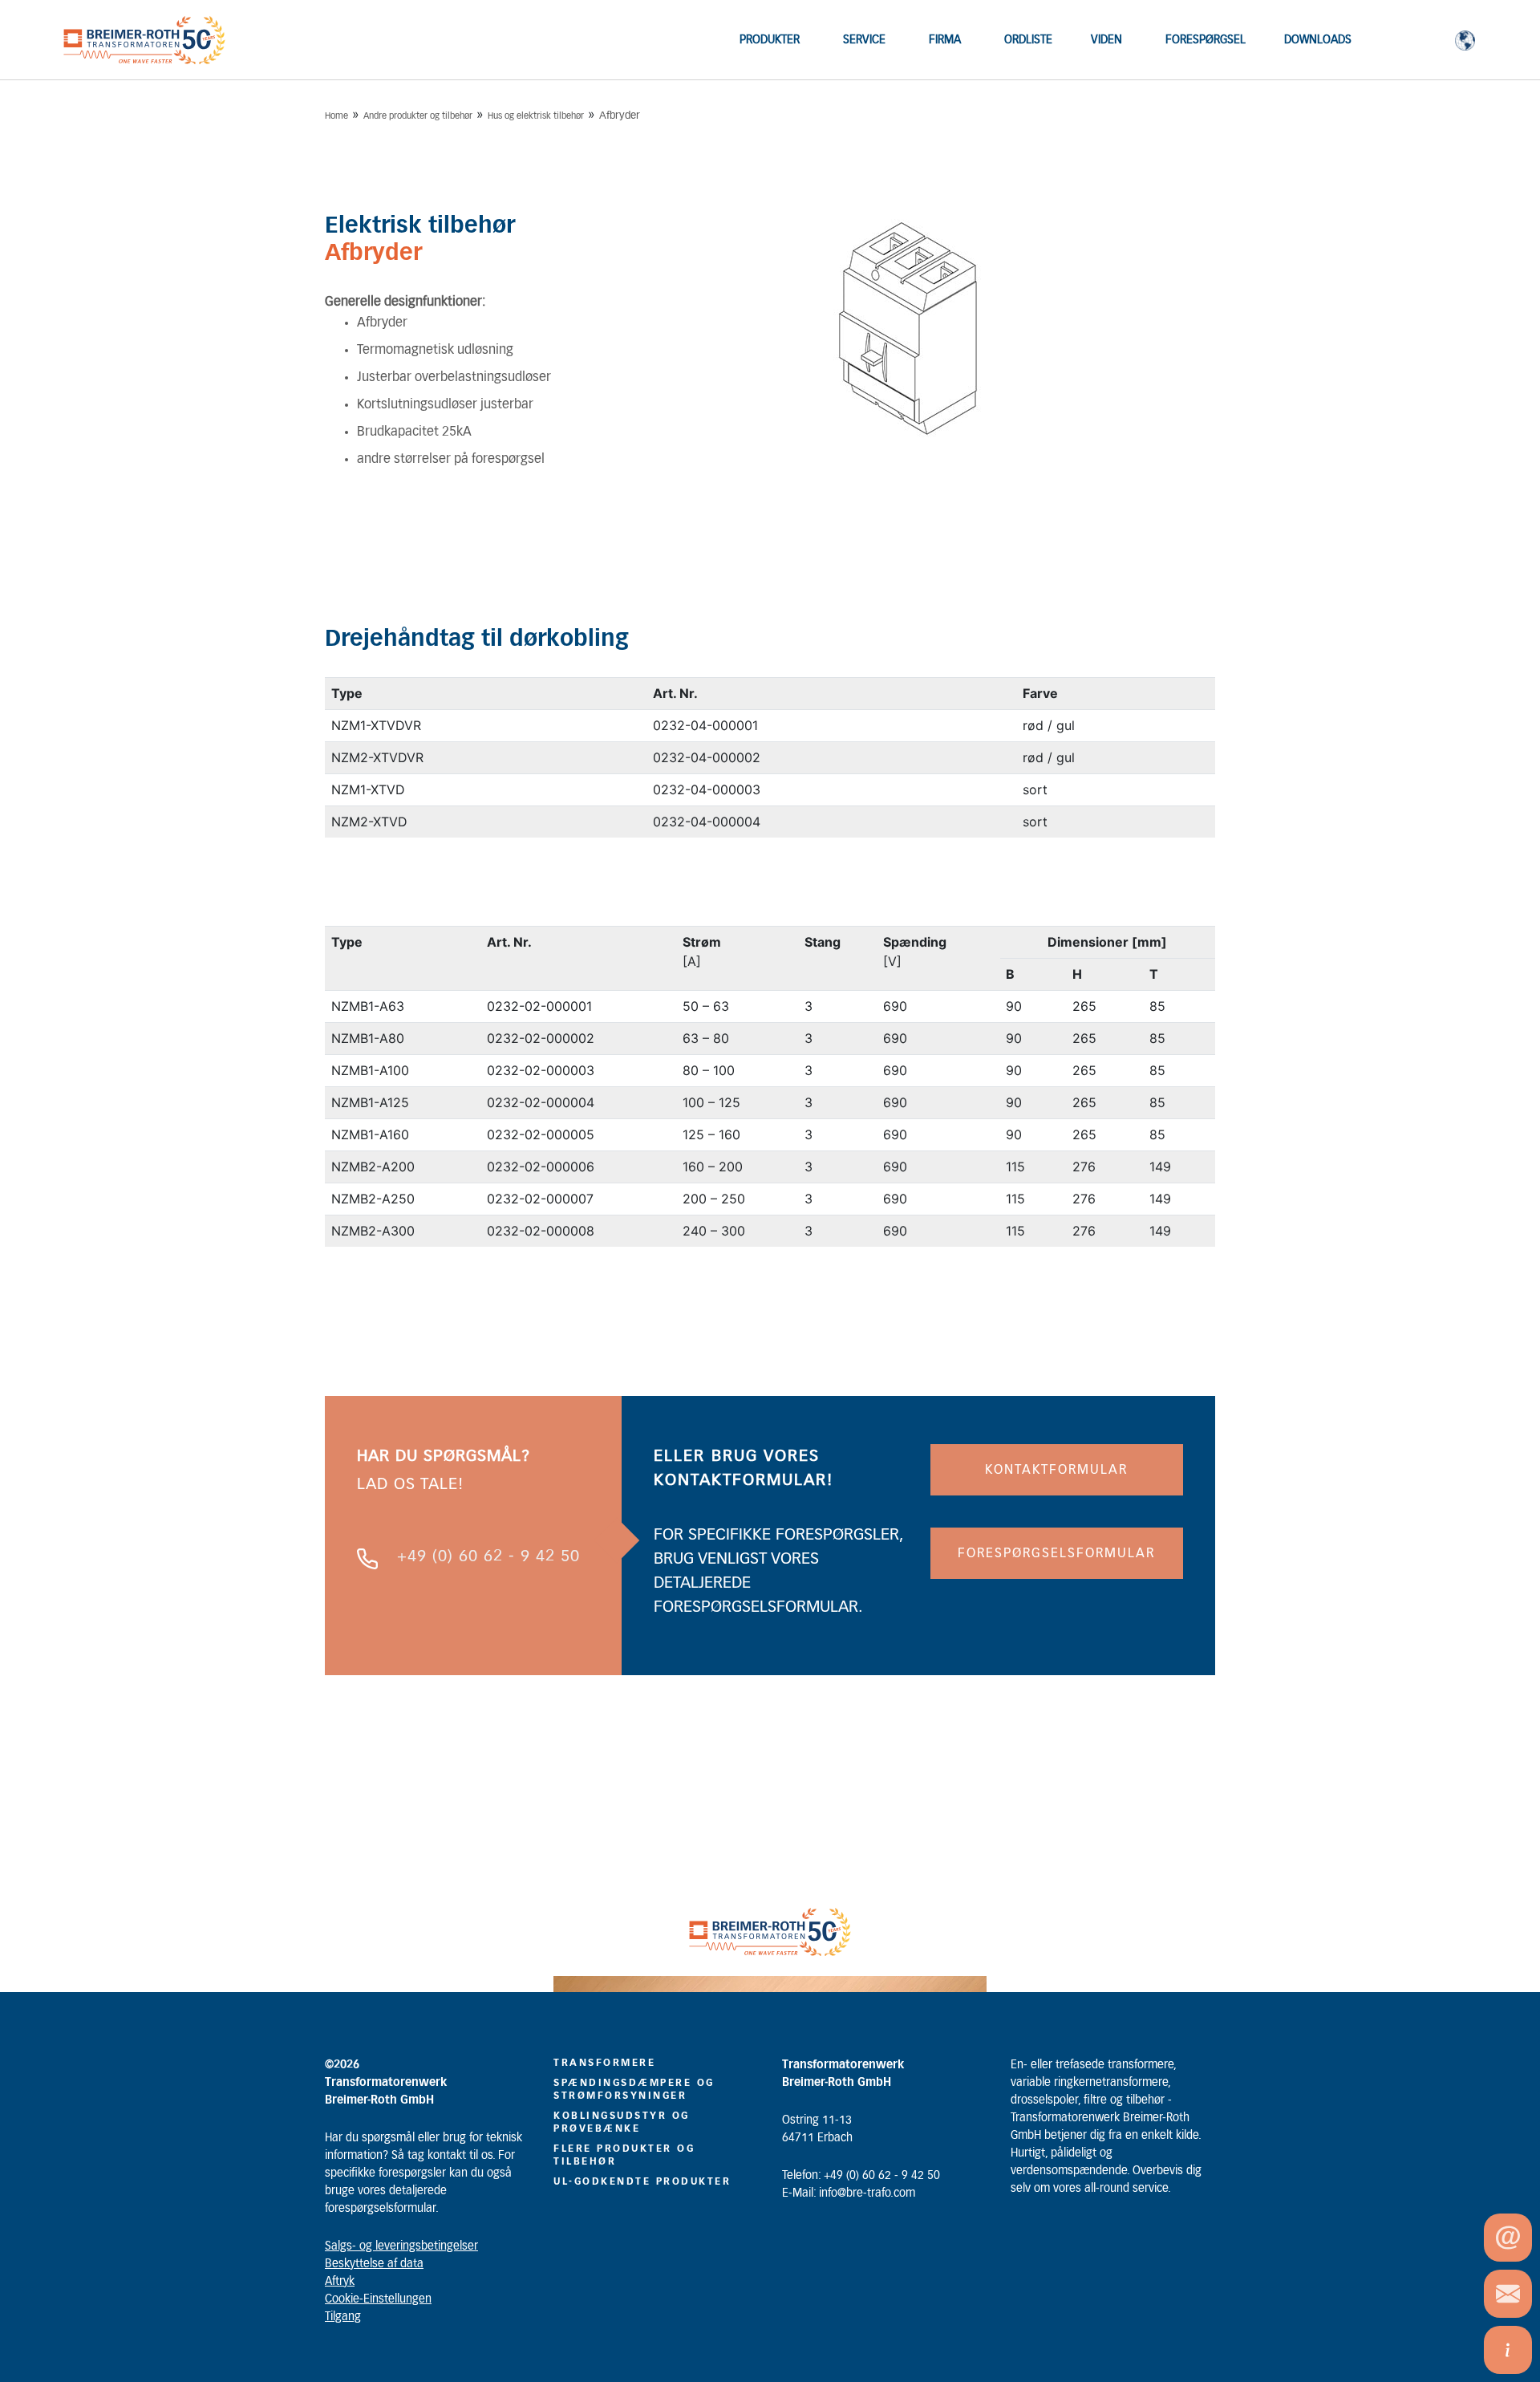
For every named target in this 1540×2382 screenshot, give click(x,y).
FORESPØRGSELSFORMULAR (1056, 1553)
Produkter (770, 40)
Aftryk (340, 2282)
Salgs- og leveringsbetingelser (401, 2246)
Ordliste (1028, 40)
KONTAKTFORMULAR (1056, 1470)
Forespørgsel (1206, 40)
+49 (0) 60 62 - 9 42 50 (488, 1556)
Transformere (604, 2063)
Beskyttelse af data (374, 2264)
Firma (945, 40)
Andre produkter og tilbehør (418, 116)
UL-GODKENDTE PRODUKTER (642, 2181)
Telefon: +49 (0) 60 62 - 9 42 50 (861, 2176)
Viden (1106, 40)
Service (864, 40)
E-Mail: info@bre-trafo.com (849, 2193)
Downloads (1318, 40)
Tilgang (343, 2317)
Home (336, 116)
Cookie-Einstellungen (378, 2299)
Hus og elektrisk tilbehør (536, 116)
